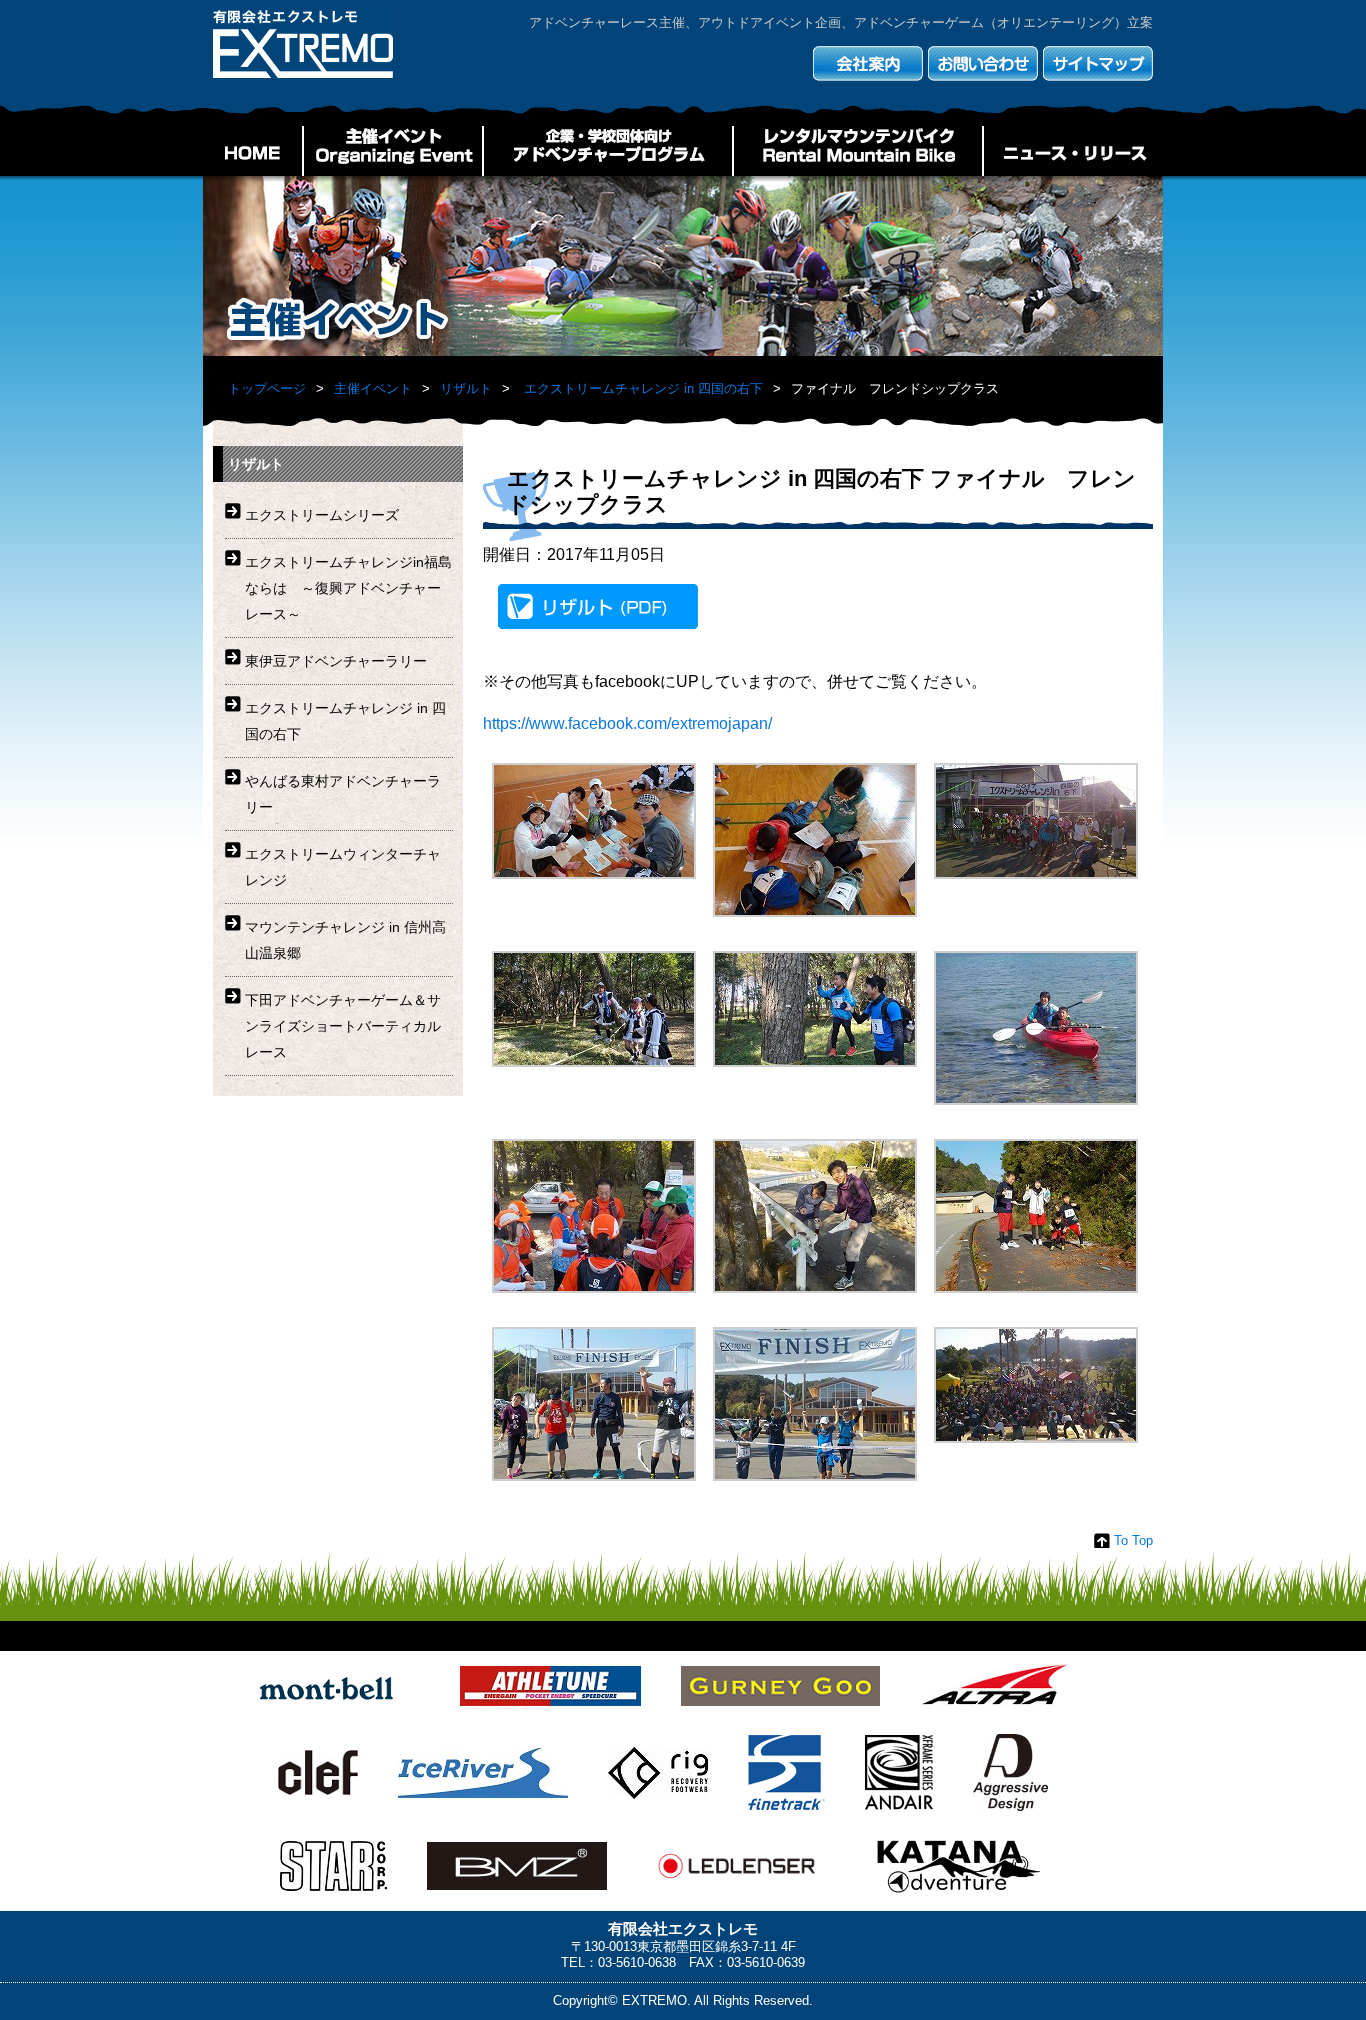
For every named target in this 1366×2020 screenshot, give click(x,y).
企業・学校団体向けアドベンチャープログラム (608, 151)
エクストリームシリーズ (322, 515)
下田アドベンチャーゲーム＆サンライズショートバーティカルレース (343, 1026)
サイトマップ (1098, 63)
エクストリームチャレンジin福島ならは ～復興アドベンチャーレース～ (348, 588)
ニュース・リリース (1073, 151)
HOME (253, 151)
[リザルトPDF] (598, 610)
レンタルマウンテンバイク (858, 151)
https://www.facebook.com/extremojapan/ (627, 723)
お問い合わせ (983, 63)
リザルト (466, 388)
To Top (1133, 1540)
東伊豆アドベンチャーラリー (336, 661)
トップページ (267, 388)
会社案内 (868, 63)
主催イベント (393, 151)
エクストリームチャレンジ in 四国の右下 (643, 388)
